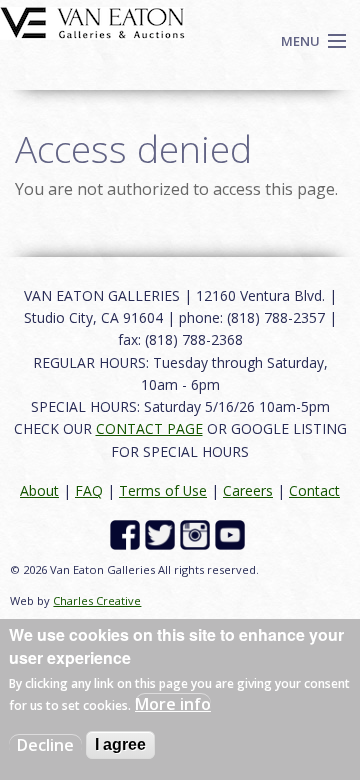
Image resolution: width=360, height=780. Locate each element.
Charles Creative (97, 600)
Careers (248, 490)
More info (173, 704)
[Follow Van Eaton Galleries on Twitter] (162, 533)
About (39, 490)
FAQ (89, 490)
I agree (120, 744)
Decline (45, 745)
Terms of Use (163, 490)
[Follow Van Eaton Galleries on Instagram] (197, 533)
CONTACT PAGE (149, 428)
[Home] (92, 21)
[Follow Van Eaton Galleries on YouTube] (232, 533)
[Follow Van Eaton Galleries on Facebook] (127, 533)
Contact (314, 490)
